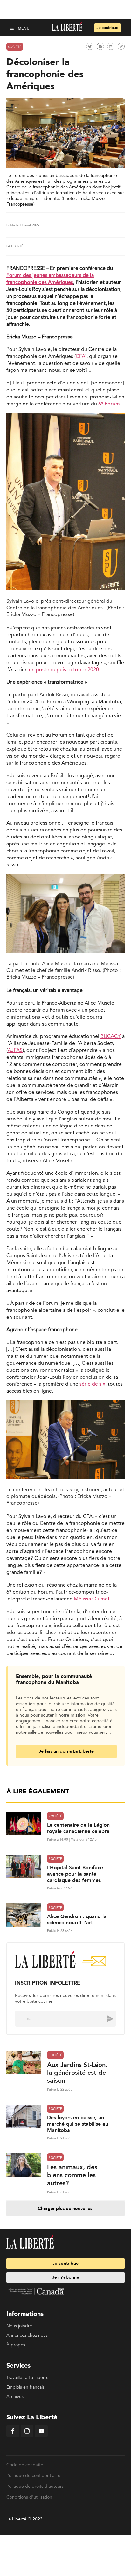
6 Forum (109, 404)
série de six (92, 1384)
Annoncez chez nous (27, 2336)
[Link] (121, 46)
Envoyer (105, 2019)
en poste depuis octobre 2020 (64, 670)
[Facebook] (13, 2436)
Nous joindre (19, 2326)
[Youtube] (41, 2436)
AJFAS (15, 1051)
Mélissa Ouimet (92, 1599)
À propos (16, 2345)
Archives (15, 2397)
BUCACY (111, 1037)
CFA (80, 357)
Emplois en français (25, 2387)
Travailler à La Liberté (28, 2378)
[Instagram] (27, 2436)
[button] (12, 28)
